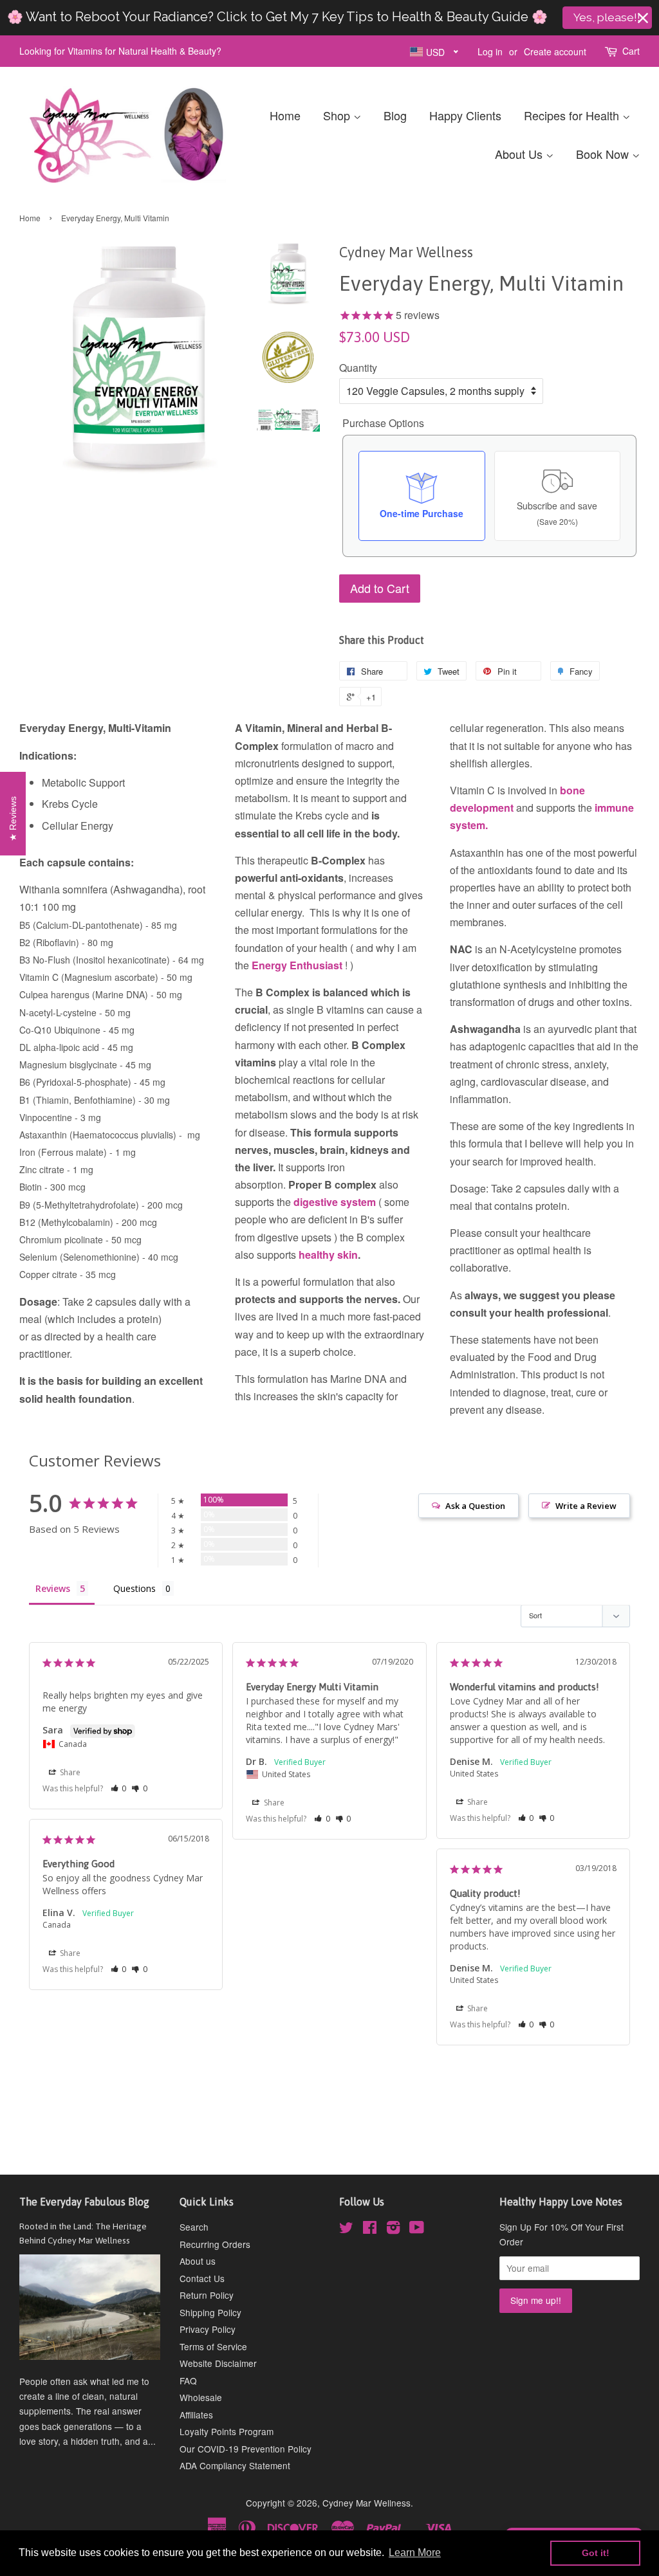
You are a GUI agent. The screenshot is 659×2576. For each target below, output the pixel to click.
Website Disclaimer (218, 2363)
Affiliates (196, 2415)
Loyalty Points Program (227, 2431)
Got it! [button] (596, 2553)
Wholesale (201, 2397)
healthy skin (328, 1255)
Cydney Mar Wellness (367, 2503)
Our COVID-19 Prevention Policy (246, 2449)
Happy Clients (465, 115)
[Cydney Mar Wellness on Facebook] (370, 2229)
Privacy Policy (208, 2329)
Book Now (604, 154)
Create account (555, 51)
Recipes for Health (573, 115)
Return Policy (207, 2295)
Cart (631, 51)
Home (285, 115)
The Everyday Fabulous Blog (84, 2202)
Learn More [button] (415, 2553)
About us (198, 2261)
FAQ (188, 2380)
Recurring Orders (215, 2244)
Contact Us (202, 2278)
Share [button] (69, 1772)
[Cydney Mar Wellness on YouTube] (417, 2229)
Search (194, 2227)
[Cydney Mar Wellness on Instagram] (393, 2229)
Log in (490, 51)
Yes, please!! (607, 17)
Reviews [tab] (53, 1588)
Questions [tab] (135, 1588)
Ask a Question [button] (475, 1506)
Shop (338, 115)
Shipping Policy (210, 2312)
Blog (395, 115)
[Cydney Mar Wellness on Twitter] (346, 2229)
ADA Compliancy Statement (235, 2465)
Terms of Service (213, 2346)
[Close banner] (643, 18)
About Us (520, 154)
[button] (119, 1788)
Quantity (358, 368)
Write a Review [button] (586, 1506)
